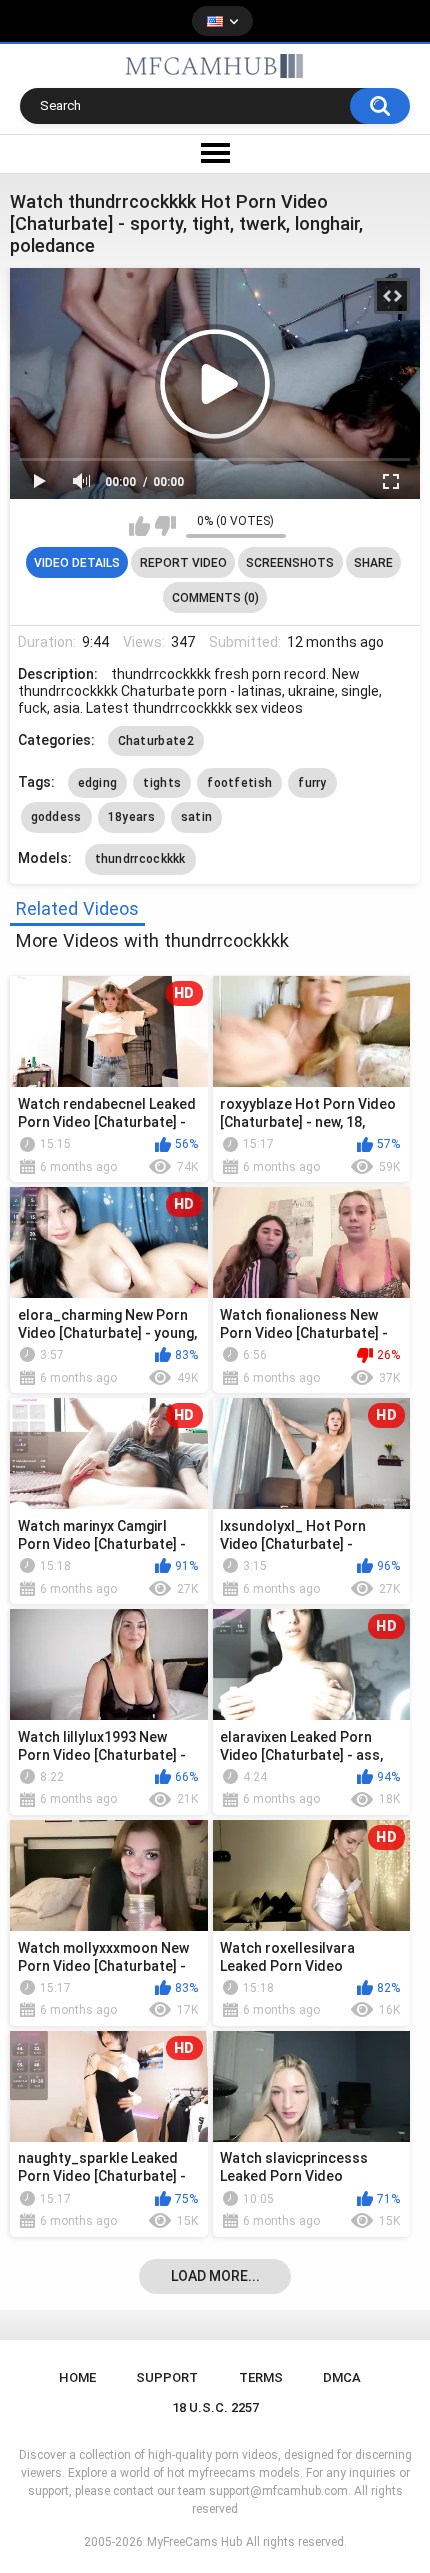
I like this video (139, 526)
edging (98, 783)
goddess (56, 817)
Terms (261, 2377)
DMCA (342, 2377)
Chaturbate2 (156, 741)
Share (373, 563)
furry (312, 783)
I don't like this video (165, 526)
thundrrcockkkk (140, 859)
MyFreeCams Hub (194, 2542)
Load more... (215, 2276)
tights (162, 783)
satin (197, 817)
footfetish (239, 783)
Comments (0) (215, 598)
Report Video (183, 563)
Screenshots (290, 563)
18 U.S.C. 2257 (215, 2407)
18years (131, 817)
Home (77, 2377)
